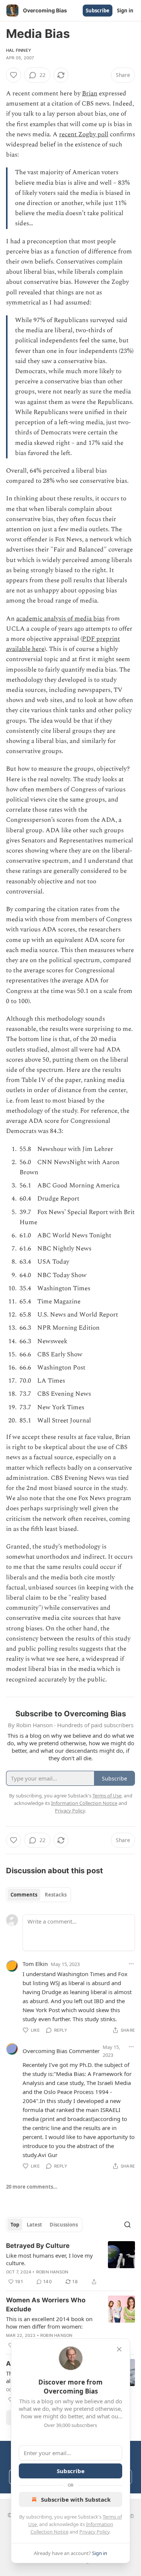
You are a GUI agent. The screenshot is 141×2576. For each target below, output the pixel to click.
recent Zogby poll (84, 134)
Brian (90, 93)
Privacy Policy (94, 2532)
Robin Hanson (52, 2272)
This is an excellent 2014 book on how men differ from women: (49, 2323)
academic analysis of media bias (60, 619)
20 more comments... (32, 2187)
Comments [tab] (24, 1895)
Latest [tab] (34, 2225)
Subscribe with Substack (76, 2499)
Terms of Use (107, 1796)
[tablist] (39, 1895)
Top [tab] (15, 2225)
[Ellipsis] (131, 1964)
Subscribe (98, 11)
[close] (119, 2349)
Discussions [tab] (64, 2225)
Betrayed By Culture (38, 2246)
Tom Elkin (35, 1964)
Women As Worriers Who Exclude (46, 2305)
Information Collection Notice (84, 1803)
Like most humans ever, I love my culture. (49, 2259)
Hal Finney (19, 50)
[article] (70, 2264)
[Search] (127, 2225)
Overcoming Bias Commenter (61, 2051)
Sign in (125, 11)
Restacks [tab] (56, 1895)
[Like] (14, 75)
